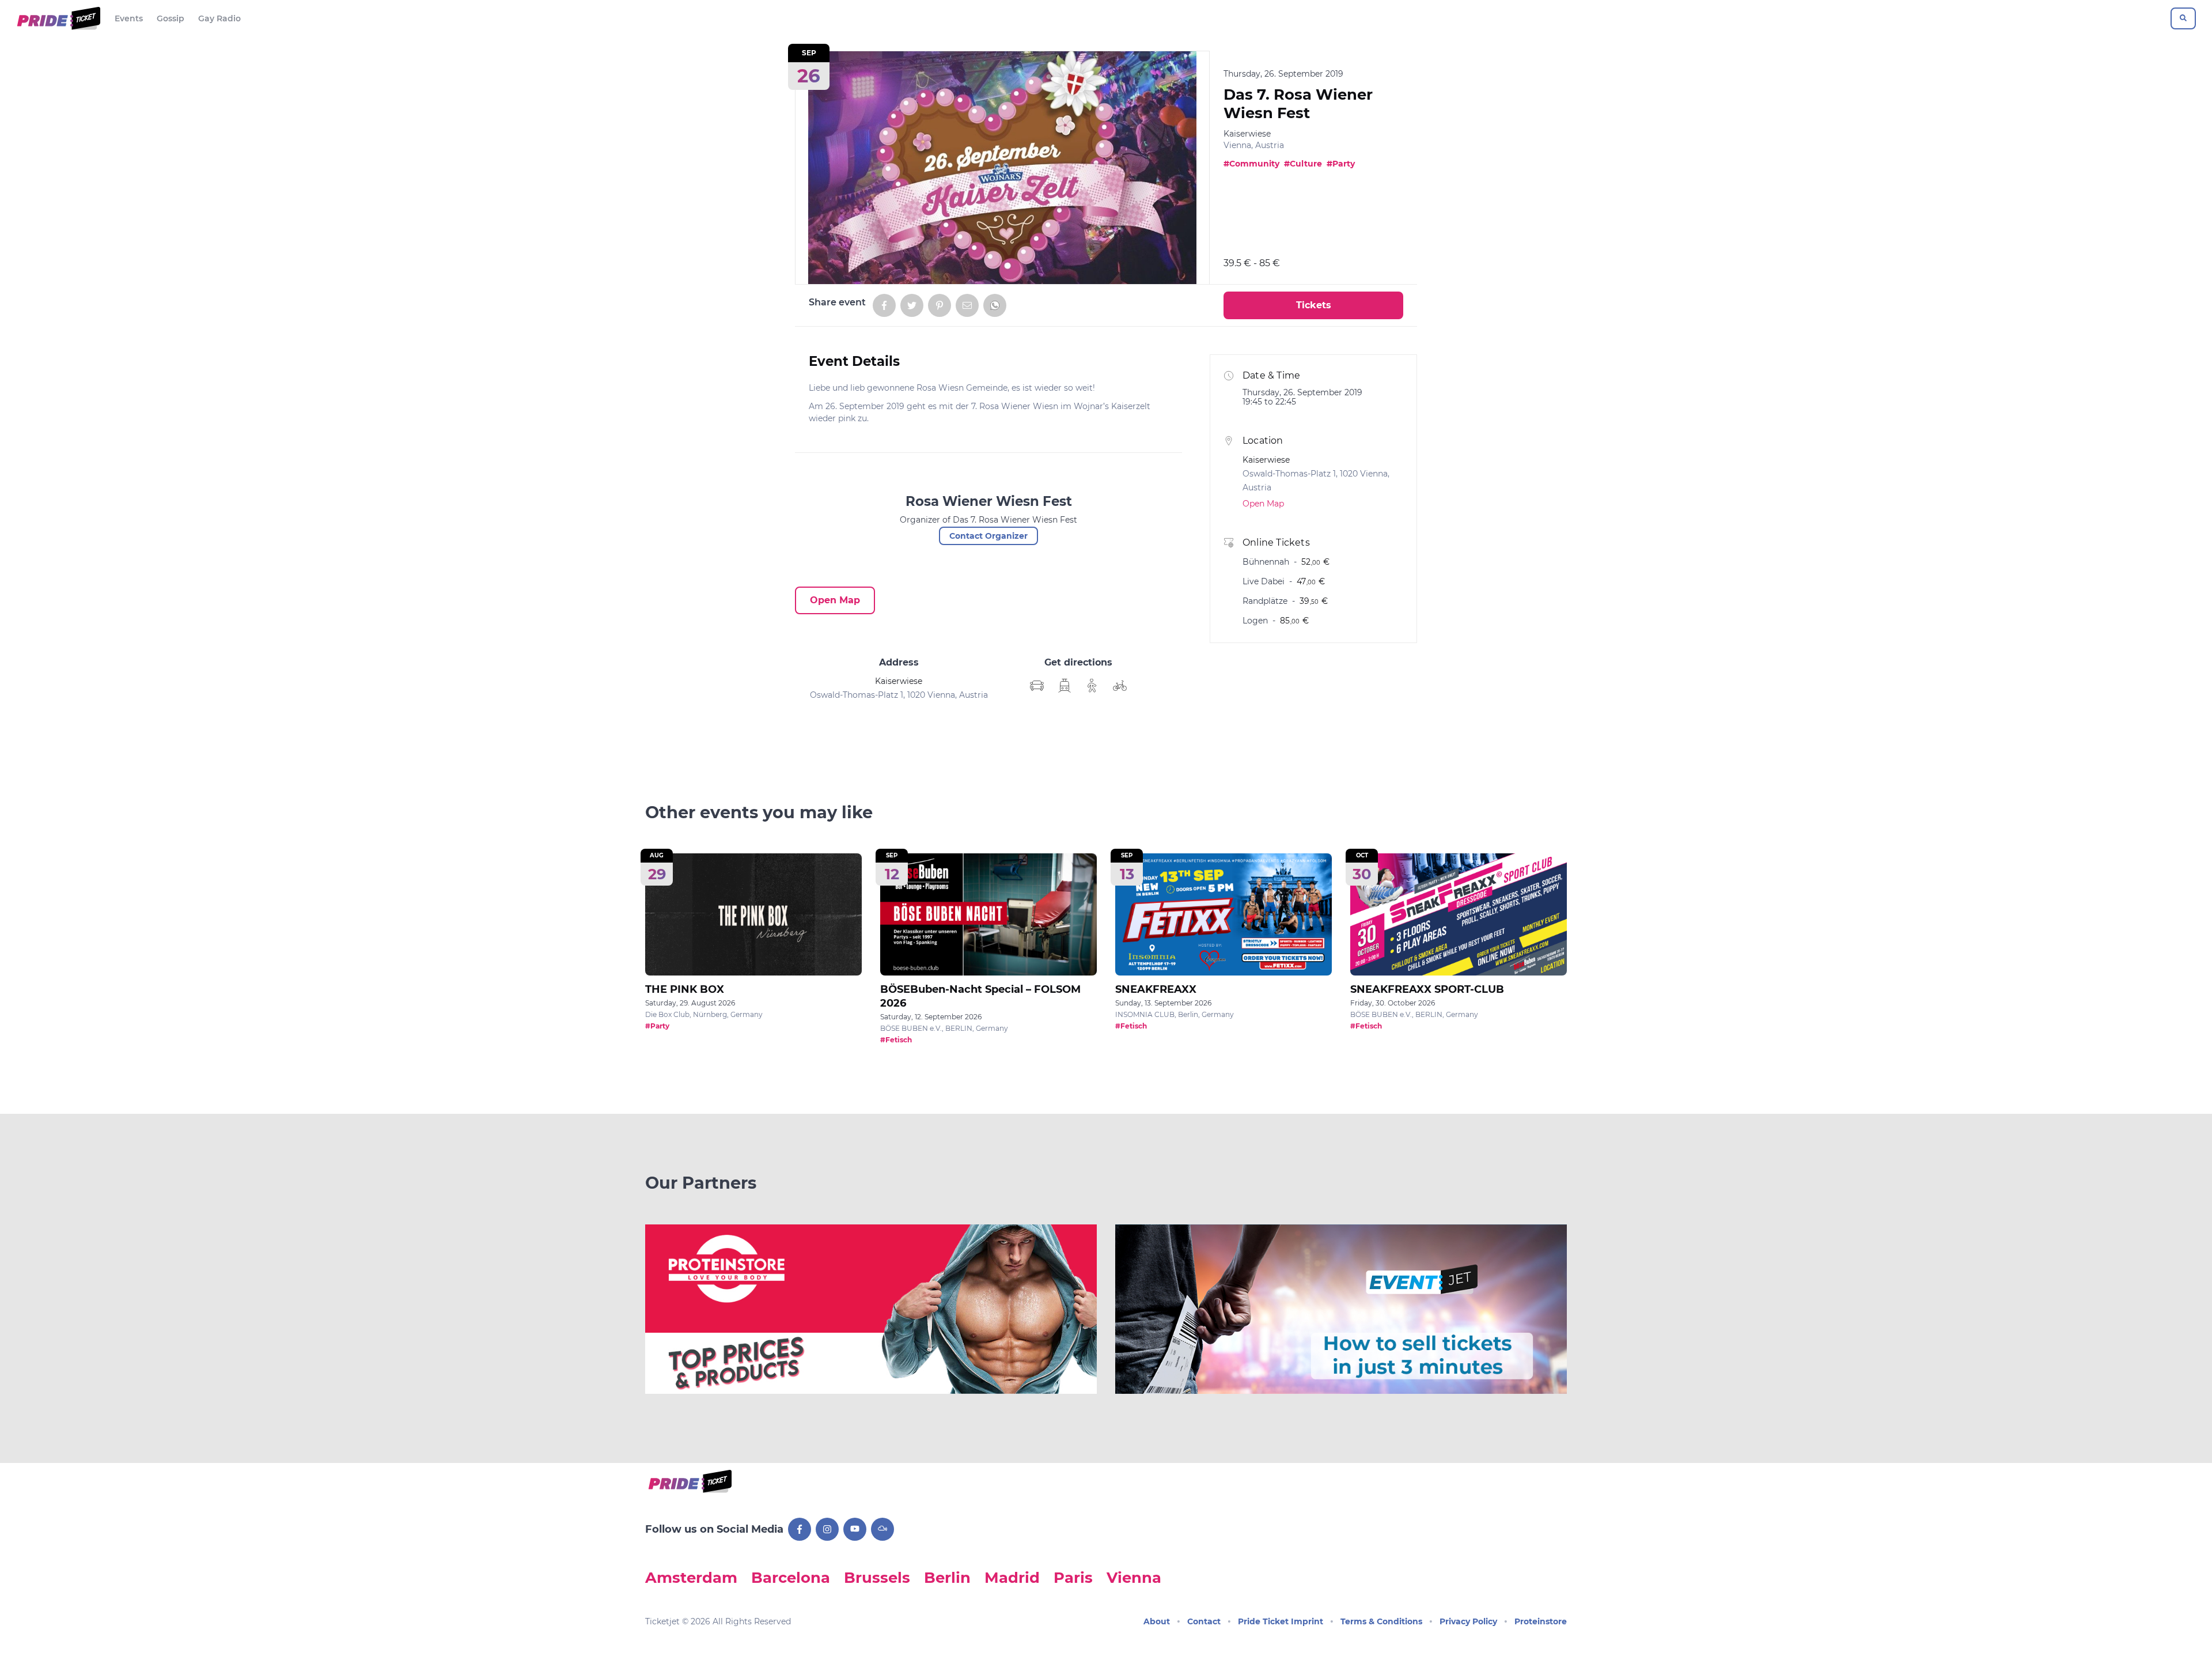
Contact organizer (988, 536)
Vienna (1134, 1577)
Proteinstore (1541, 1621)
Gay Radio (219, 18)
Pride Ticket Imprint (1281, 1621)
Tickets (1314, 305)
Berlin (947, 1577)
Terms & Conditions (1381, 1621)
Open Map (835, 600)
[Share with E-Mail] (967, 305)
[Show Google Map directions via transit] (1065, 686)
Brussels (877, 1577)
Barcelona (791, 1577)
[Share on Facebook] (884, 305)
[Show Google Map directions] (1037, 686)
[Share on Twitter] (912, 305)
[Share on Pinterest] (940, 305)
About (1157, 1621)
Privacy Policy (1468, 1621)
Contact (1204, 1621)
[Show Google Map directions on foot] (1092, 686)
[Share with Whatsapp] (995, 305)
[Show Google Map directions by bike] (1120, 686)
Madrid (1012, 1577)
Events (129, 18)
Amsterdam (691, 1577)
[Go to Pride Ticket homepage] (57, 18)
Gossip (171, 18)
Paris (1073, 1577)
